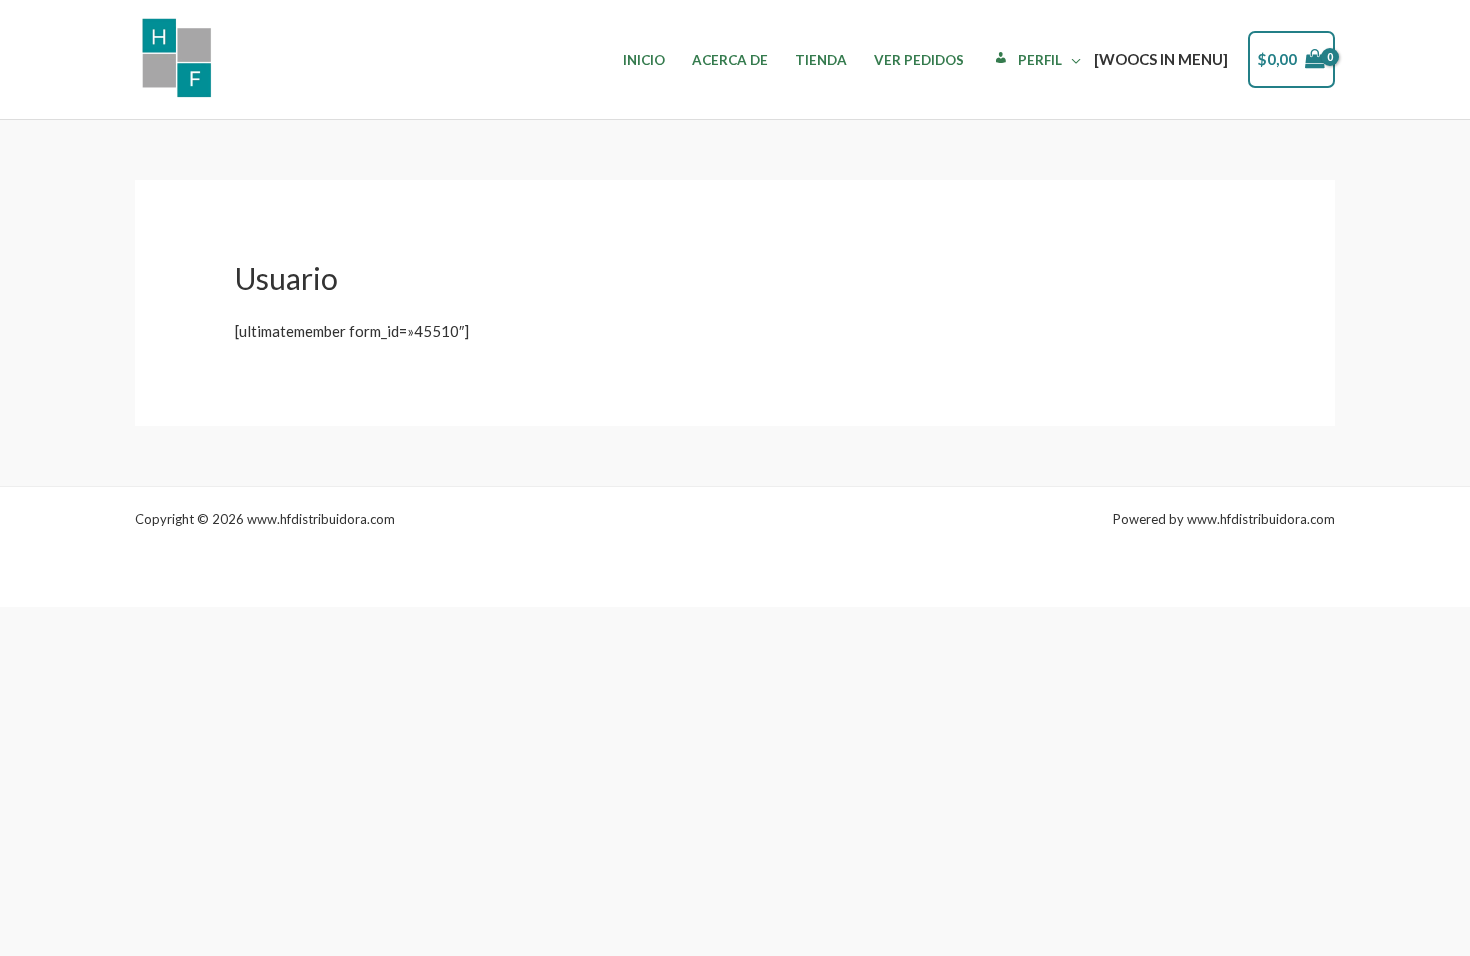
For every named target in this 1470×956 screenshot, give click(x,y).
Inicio (644, 60)
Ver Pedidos (919, 60)
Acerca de (730, 60)
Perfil (1040, 60)
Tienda (821, 60)
